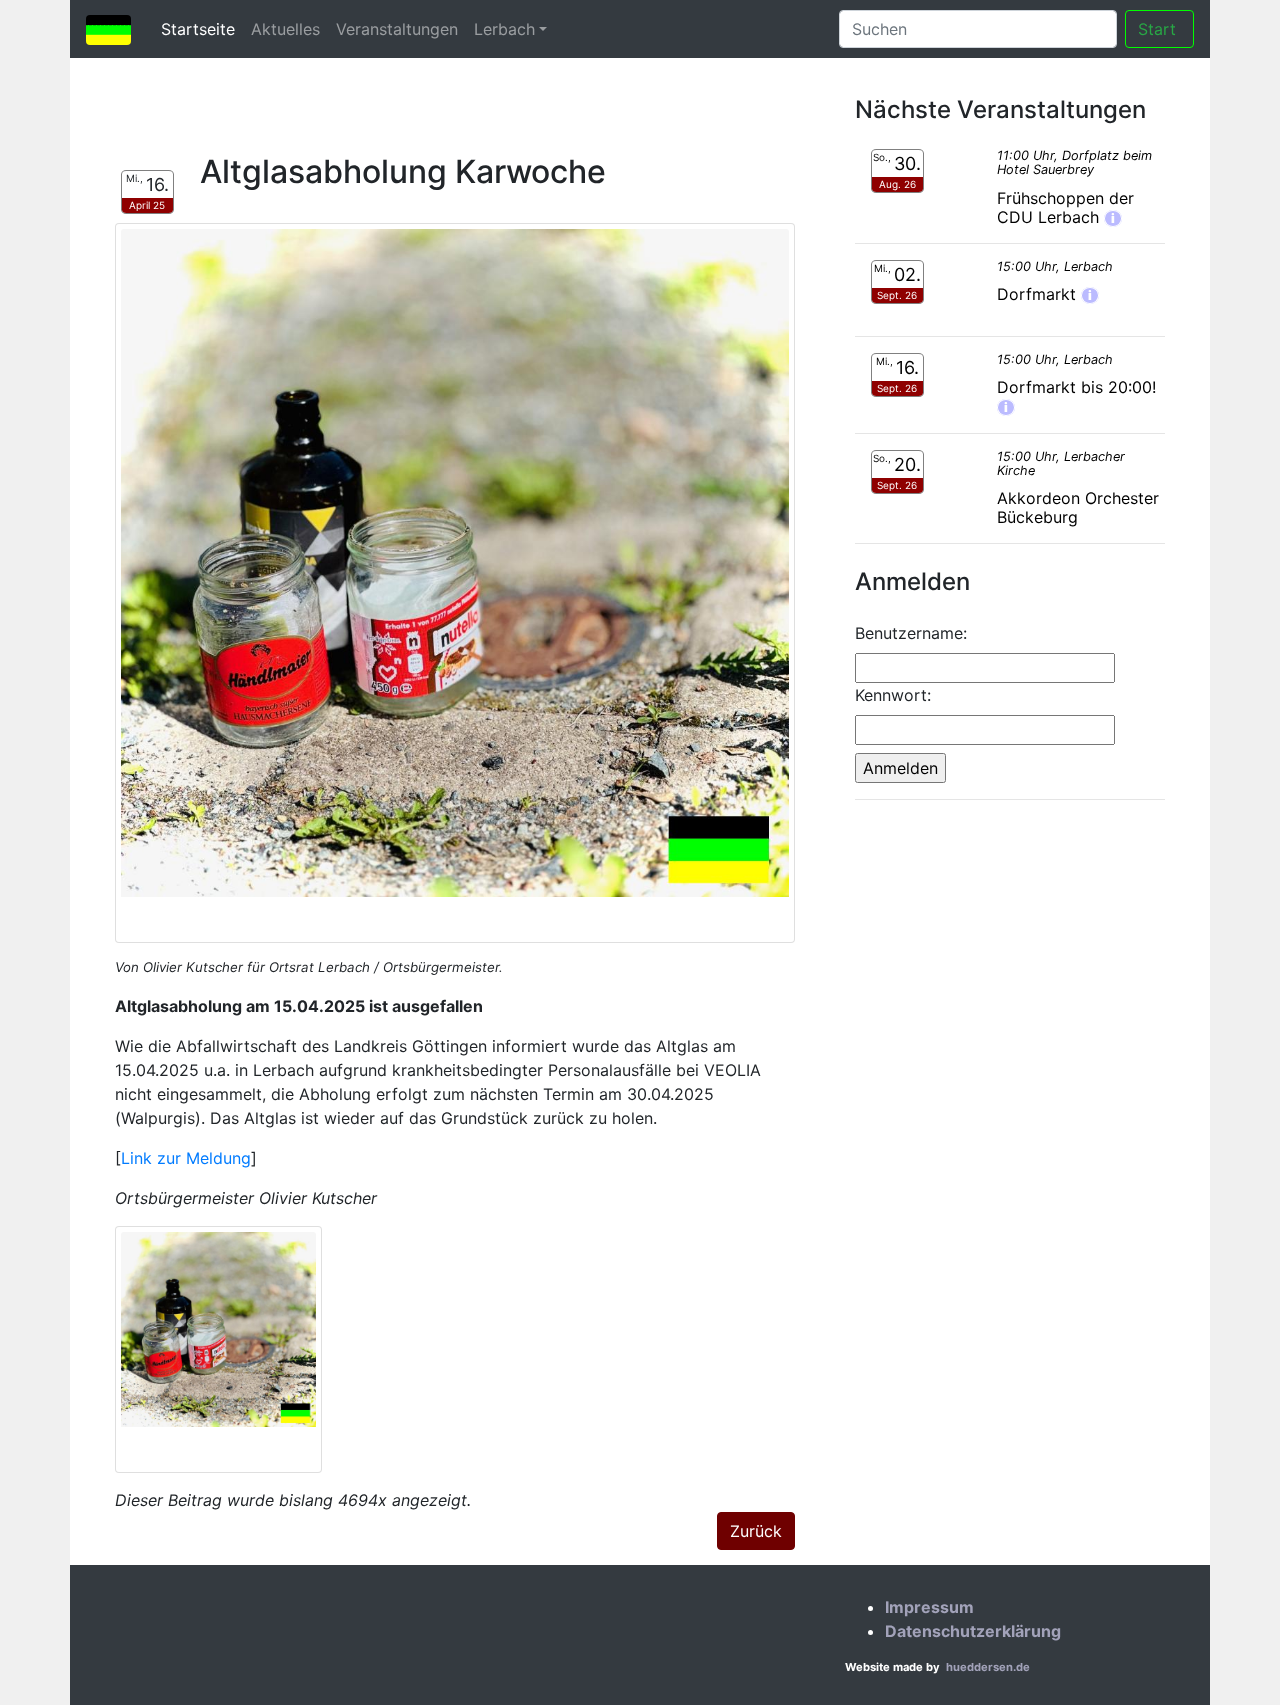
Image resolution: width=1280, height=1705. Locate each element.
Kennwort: (893, 695)
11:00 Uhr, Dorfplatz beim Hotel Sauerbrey (1074, 162)
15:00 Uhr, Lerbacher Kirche (1061, 463)
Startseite (202, 28)
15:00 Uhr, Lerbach (1055, 266)
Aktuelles (285, 29)
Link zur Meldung (186, 1158)
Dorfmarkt (1039, 294)
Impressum (929, 1607)
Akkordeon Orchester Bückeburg (1078, 507)
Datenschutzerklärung (973, 1631)
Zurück (756, 1531)
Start (1159, 29)
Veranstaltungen (397, 29)
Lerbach (504, 29)
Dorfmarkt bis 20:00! (1076, 387)
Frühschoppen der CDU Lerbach (1065, 207)
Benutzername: (911, 633)
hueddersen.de (988, 1667)
